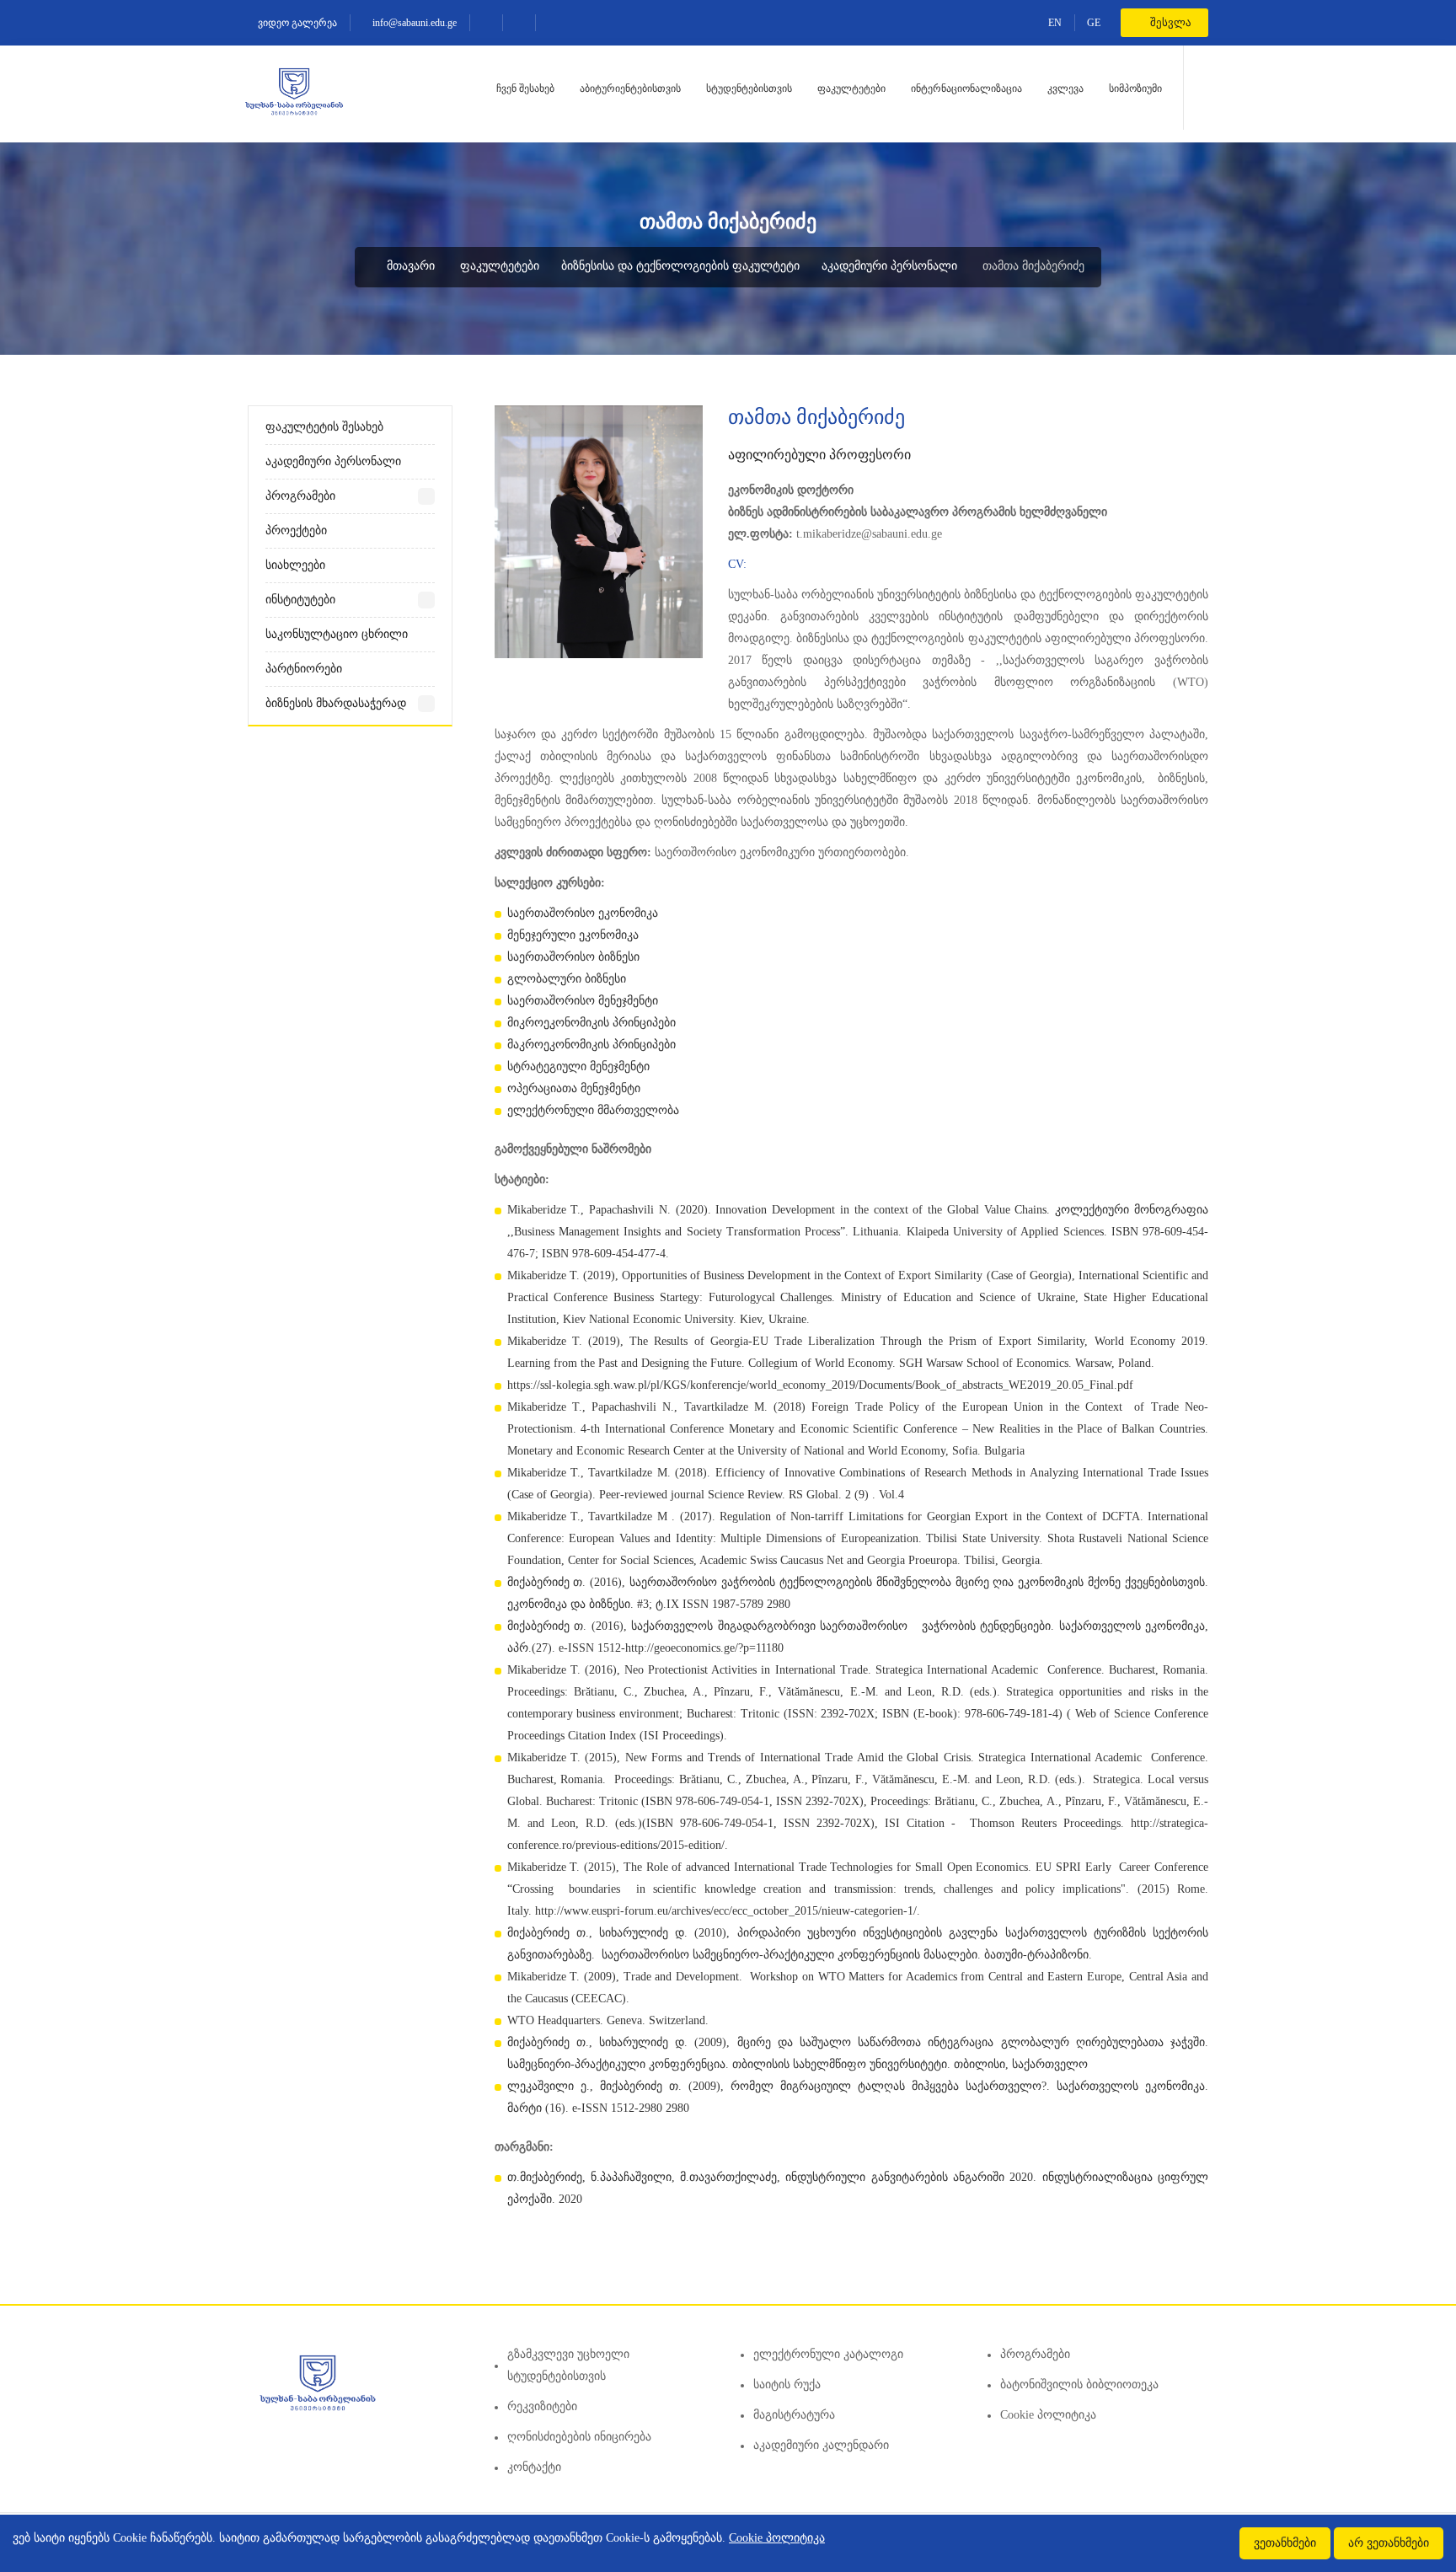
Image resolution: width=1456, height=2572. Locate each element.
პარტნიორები (304, 669)
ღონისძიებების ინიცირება (579, 2437)
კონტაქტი (534, 2467)
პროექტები (296, 530)
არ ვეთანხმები (1389, 2543)
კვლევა (1065, 88)
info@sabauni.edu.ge (413, 23)
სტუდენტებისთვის (749, 88)
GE (1094, 23)
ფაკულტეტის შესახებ (324, 427)
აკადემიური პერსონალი (889, 266)
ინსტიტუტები (300, 600)
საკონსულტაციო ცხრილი (337, 634)
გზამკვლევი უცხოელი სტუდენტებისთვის (568, 2365)
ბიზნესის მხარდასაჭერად (336, 703)
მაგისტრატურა (794, 2415)
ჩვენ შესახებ (525, 88)
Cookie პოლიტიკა (1048, 2415)
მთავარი (409, 266)
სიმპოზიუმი (1135, 88)
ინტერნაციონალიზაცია (966, 88)
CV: (737, 564)
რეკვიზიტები (542, 2406)
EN (1055, 23)
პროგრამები (300, 496)
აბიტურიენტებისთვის (630, 88)
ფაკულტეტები (851, 88)
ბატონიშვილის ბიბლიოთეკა (1079, 2384)
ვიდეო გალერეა (296, 23)
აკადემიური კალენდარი (821, 2445)
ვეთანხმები (1285, 2543)
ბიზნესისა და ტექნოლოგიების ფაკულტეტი (680, 266)
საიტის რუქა (787, 2384)
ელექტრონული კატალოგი (828, 2354)
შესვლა (1170, 22)
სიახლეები (295, 565)
